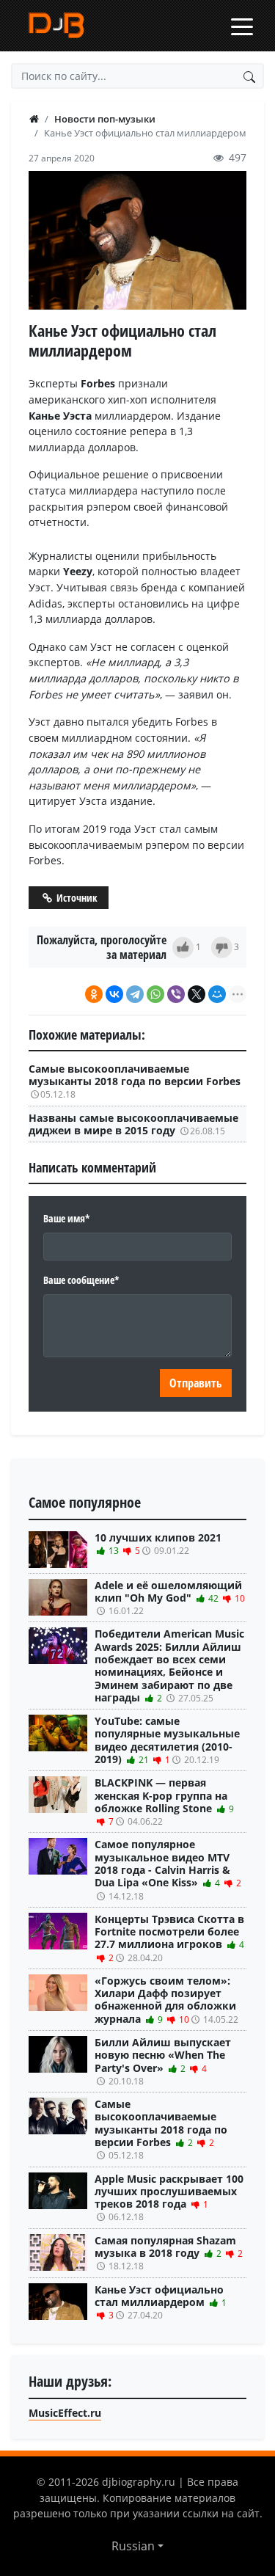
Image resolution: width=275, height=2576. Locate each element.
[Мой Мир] (217, 994)
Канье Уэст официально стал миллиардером (161, 2302)
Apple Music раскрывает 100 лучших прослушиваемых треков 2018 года (169, 2198)
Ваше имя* (67, 1218)
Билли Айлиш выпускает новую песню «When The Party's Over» (163, 2061)
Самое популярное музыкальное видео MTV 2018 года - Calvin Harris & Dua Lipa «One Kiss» (168, 1869)
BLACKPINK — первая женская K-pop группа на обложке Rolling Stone (164, 1802)
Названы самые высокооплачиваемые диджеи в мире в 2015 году (133, 1124)
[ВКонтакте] (114, 994)
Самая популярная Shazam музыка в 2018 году (169, 2253)
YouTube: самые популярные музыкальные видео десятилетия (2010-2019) (167, 1740)
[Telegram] (135, 994)
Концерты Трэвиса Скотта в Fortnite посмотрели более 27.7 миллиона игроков (169, 1938)
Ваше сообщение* (81, 1280)
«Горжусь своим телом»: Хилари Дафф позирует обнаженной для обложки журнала (166, 2000)
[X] (197, 994)
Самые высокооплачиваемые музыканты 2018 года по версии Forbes (135, 1081)
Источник (76, 898)
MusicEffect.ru (65, 2413)
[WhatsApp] (155, 994)
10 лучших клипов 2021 (158, 1544)
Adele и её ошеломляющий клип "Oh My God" (170, 1598)
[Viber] (176, 994)
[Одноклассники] (94, 994)
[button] (137, 2546)
